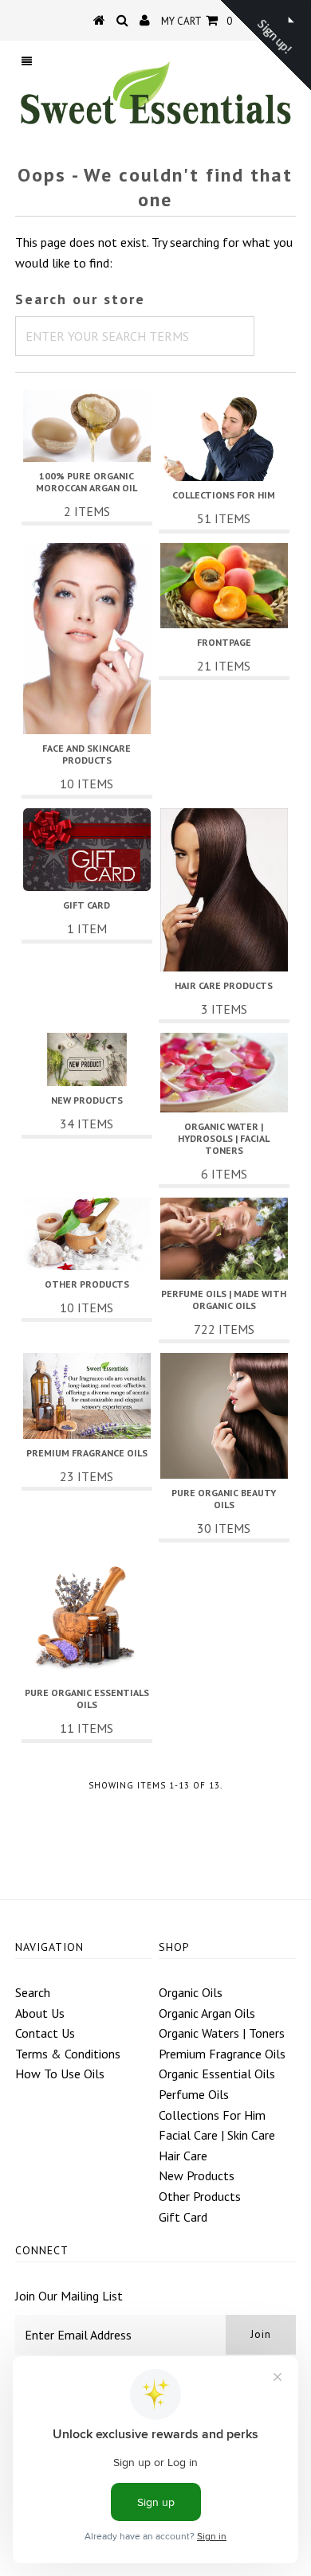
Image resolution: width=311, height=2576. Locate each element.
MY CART (197, 21)
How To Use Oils (60, 2074)
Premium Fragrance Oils (222, 2054)
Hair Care (183, 2156)
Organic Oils (191, 1992)
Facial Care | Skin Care (217, 2135)
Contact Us (45, 2033)
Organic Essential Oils (217, 2074)
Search (33, 1992)
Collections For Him (212, 2115)
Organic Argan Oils (207, 2013)
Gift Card (183, 2217)
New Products (197, 2175)
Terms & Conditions (68, 2054)
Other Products (200, 2196)
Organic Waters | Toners (222, 2033)
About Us (40, 2013)
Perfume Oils (194, 2094)
